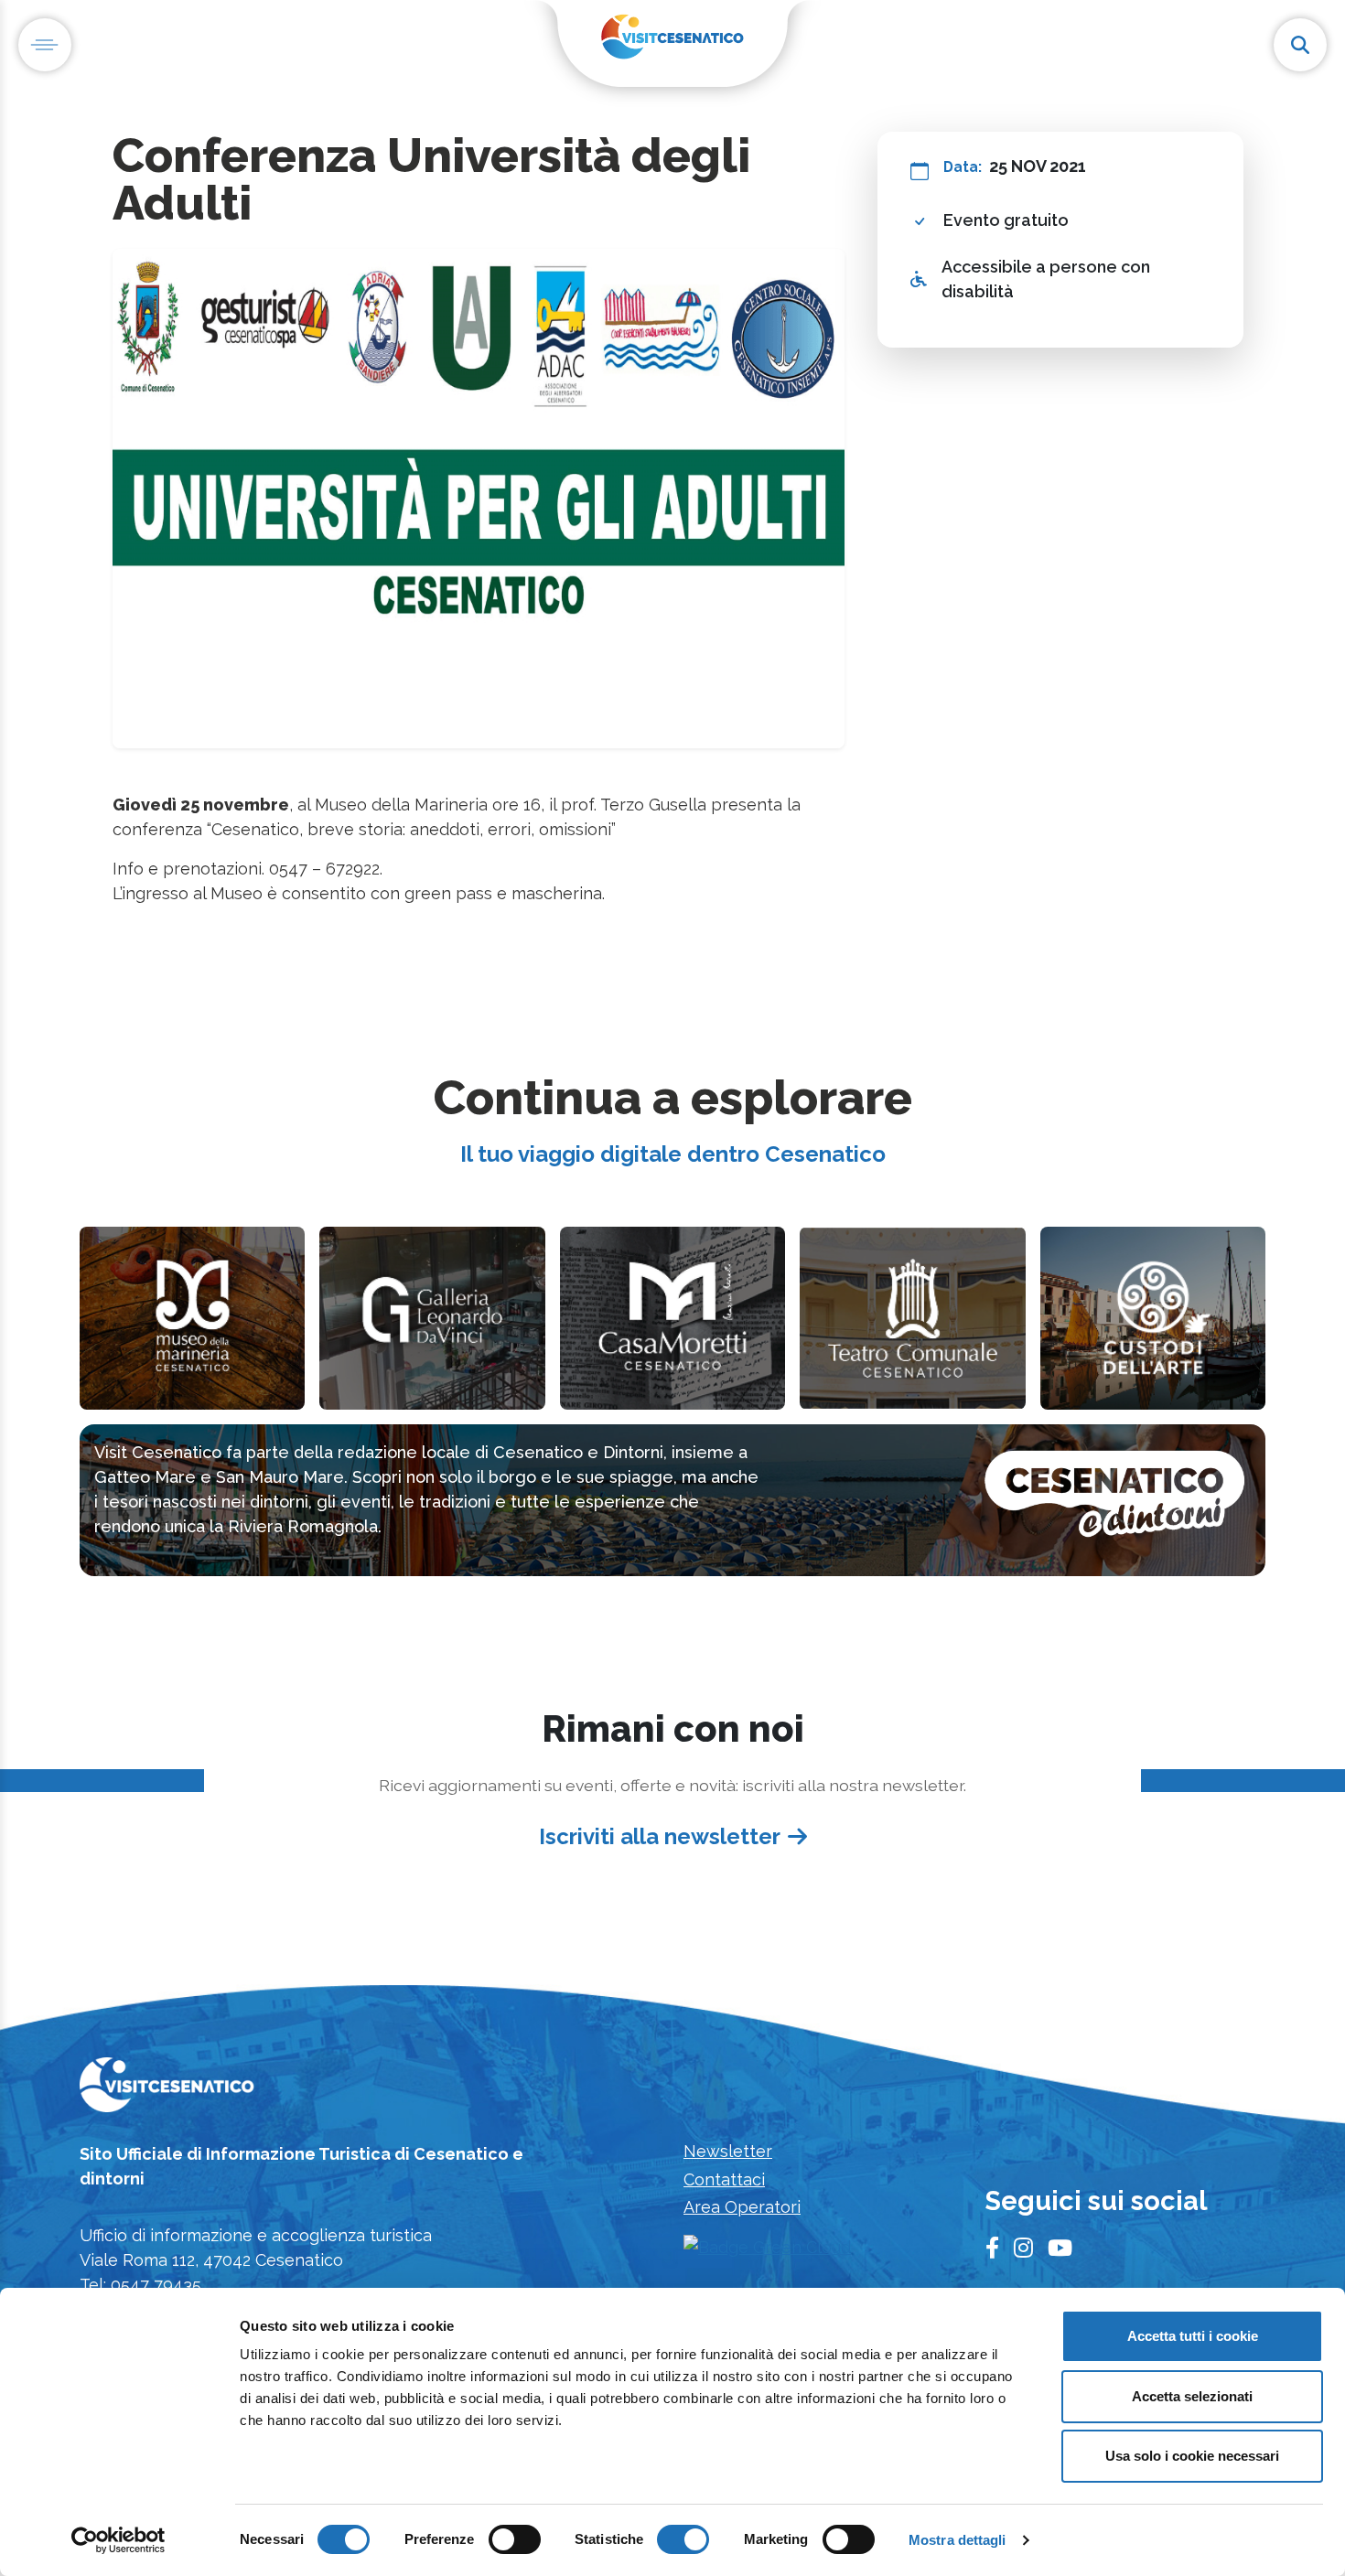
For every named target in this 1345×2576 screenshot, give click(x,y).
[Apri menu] (45, 45)
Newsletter (728, 2151)
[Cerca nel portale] (1300, 45)
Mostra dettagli (958, 2540)
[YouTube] (1060, 2249)
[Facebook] (992, 2249)
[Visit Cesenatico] (167, 2091)
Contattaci (724, 2179)
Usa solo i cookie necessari (1192, 2456)
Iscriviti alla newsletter (660, 1836)
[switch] (515, 2539)
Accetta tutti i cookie (1193, 2336)
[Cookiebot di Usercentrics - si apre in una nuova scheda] (118, 2540)
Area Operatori (742, 2207)
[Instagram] (1023, 2249)
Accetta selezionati (1192, 2396)
